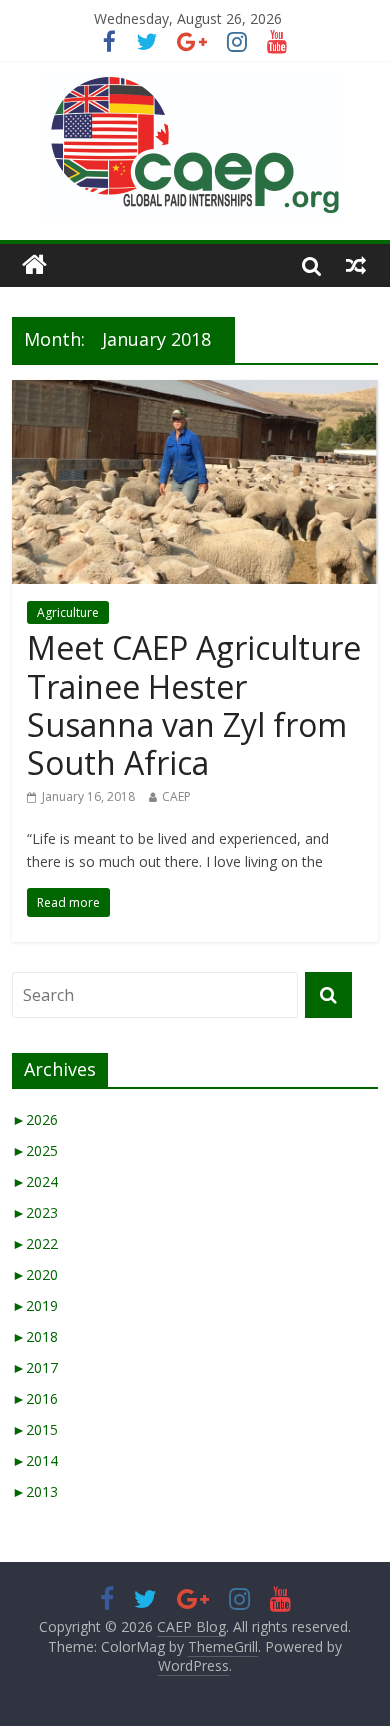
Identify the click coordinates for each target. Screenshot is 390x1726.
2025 (35, 1150)
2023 (35, 1212)
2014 (35, 1460)
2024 (35, 1181)
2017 (35, 1367)
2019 (35, 1305)
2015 (35, 1429)
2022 (35, 1243)
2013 (35, 1491)
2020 (35, 1274)
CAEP (176, 796)
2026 (35, 1119)
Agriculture (68, 612)
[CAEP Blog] (34, 265)
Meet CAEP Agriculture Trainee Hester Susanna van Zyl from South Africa (194, 705)
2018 (35, 1336)
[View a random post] (356, 265)
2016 (35, 1398)
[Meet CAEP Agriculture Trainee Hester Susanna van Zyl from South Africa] (195, 392)
